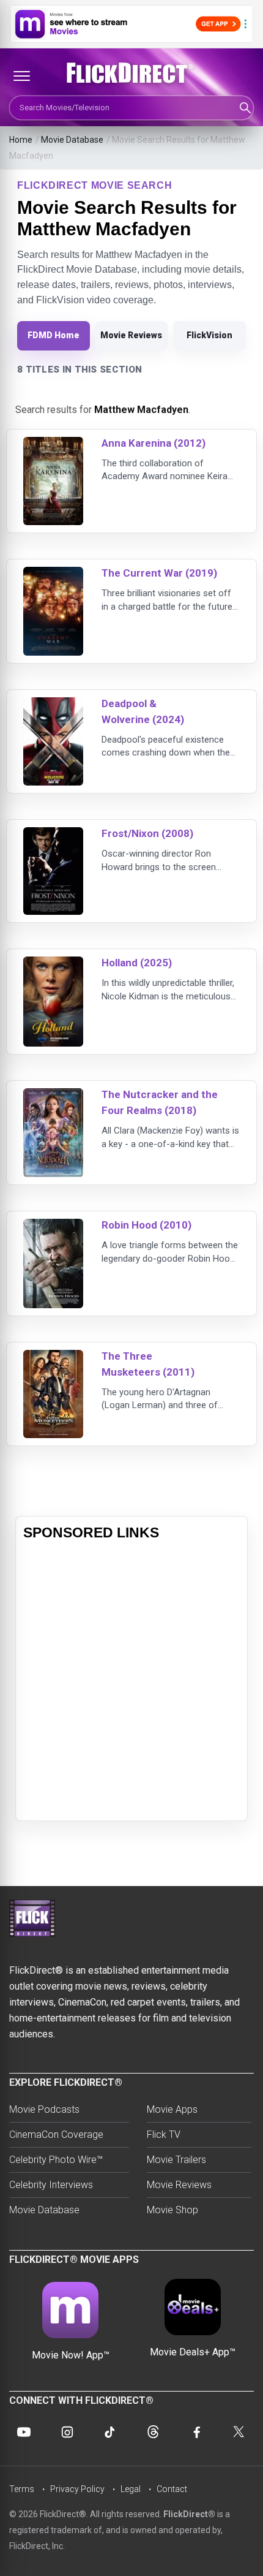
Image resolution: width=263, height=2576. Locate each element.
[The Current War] (53, 574)
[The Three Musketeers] (53, 1358)
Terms (22, 2489)
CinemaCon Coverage (56, 2135)
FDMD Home (54, 335)
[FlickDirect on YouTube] (24, 2432)
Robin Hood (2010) (146, 1225)
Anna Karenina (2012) (154, 443)
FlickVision (209, 335)
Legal (131, 2489)
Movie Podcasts (44, 2109)
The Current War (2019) (159, 573)
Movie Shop (172, 2210)
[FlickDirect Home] (131, 73)
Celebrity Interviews (51, 2185)
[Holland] (53, 964)
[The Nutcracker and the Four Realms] (53, 1096)
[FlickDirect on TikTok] (110, 2432)
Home (21, 140)
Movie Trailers (176, 2160)
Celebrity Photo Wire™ (56, 2160)
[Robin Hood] (53, 1226)
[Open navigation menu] (21, 76)
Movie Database (72, 140)
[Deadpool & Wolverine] (53, 705)
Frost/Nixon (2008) (147, 833)
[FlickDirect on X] (239, 2432)
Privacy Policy (77, 2489)
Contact (172, 2489)
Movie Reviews (131, 335)
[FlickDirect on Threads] (153, 2432)
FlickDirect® (189, 2514)
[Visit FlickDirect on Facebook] (196, 2432)
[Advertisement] (131, 1681)
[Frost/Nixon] (53, 835)
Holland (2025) (137, 963)
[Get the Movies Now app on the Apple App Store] (131, 24)
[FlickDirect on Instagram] (67, 2432)
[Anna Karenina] (53, 445)
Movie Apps (172, 2109)
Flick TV (164, 2135)
